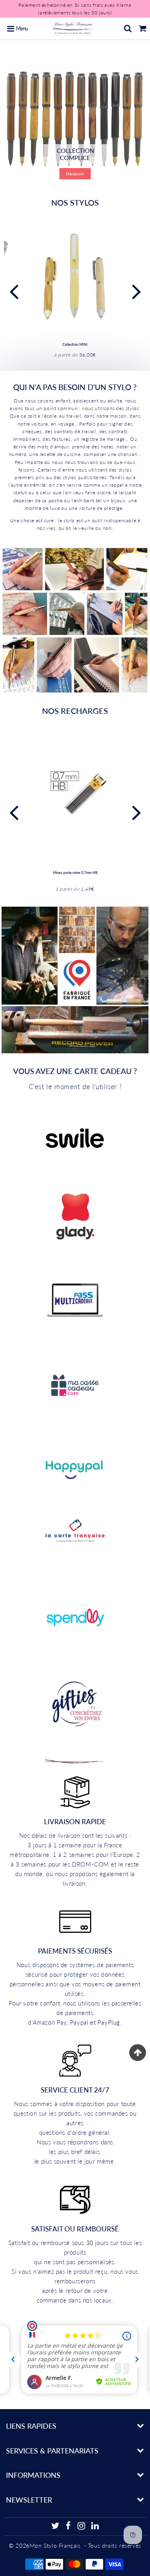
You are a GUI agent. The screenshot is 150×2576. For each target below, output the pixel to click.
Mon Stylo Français (55, 2545)
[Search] (128, 28)
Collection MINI (75, 344)
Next (136, 291)
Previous (14, 291)
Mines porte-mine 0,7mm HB (75, 873)
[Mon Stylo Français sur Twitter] (55, 2527)
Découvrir (75, 174)
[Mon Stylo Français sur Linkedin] (95, 2527)
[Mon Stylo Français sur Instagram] (82, 2527)
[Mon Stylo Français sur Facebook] (68, 2527)
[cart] (143, 28)
